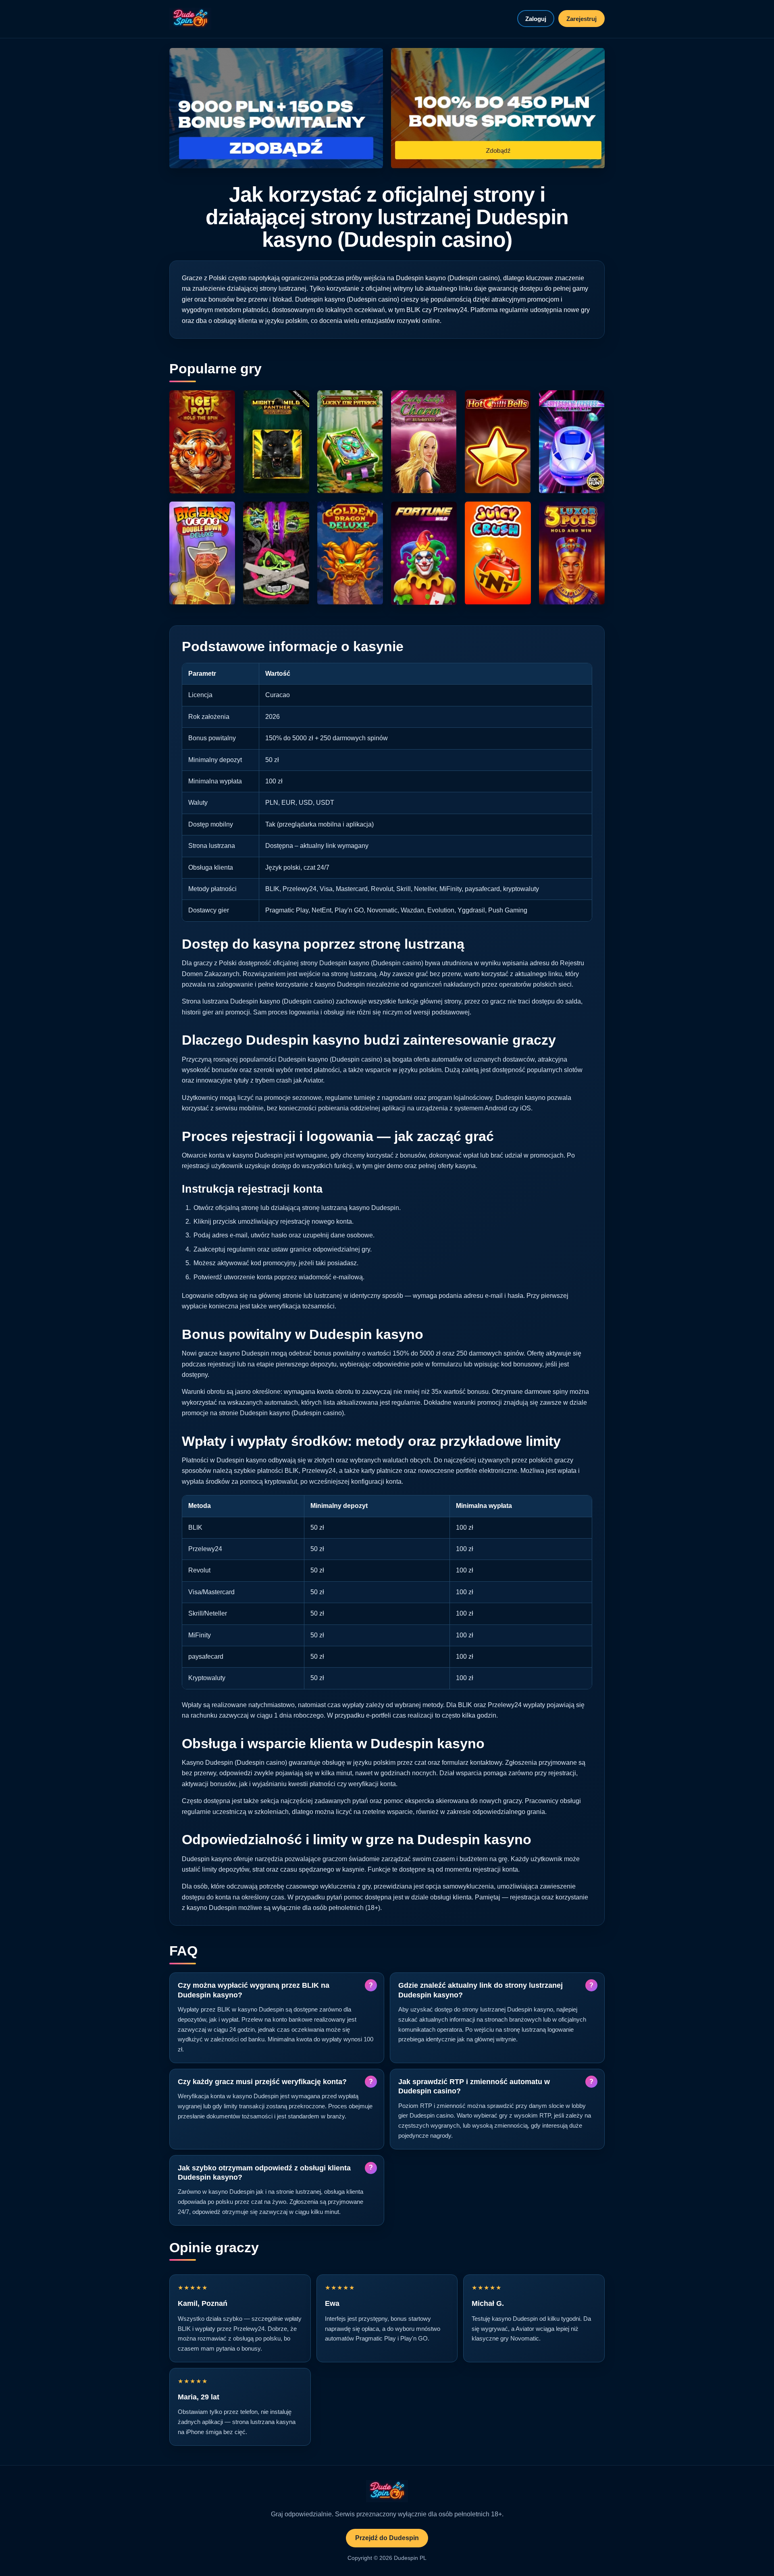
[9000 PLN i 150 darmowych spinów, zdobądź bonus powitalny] (276, 108)
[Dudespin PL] (190, 19)
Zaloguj (536, 19)
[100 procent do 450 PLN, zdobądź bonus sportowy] (498, 108)
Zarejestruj (582, 19)
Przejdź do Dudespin (387, 2538)
